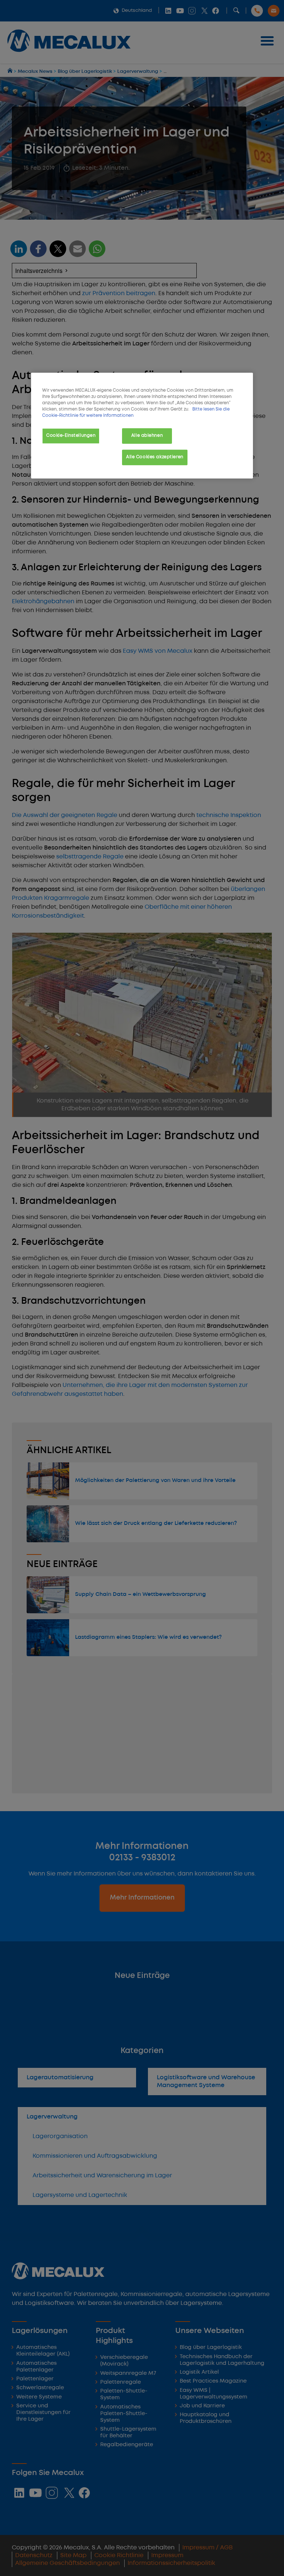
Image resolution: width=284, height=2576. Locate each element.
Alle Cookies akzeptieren (155, 457)
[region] (142, 426)
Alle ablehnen (147, 436)
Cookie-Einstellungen (71, 436)
